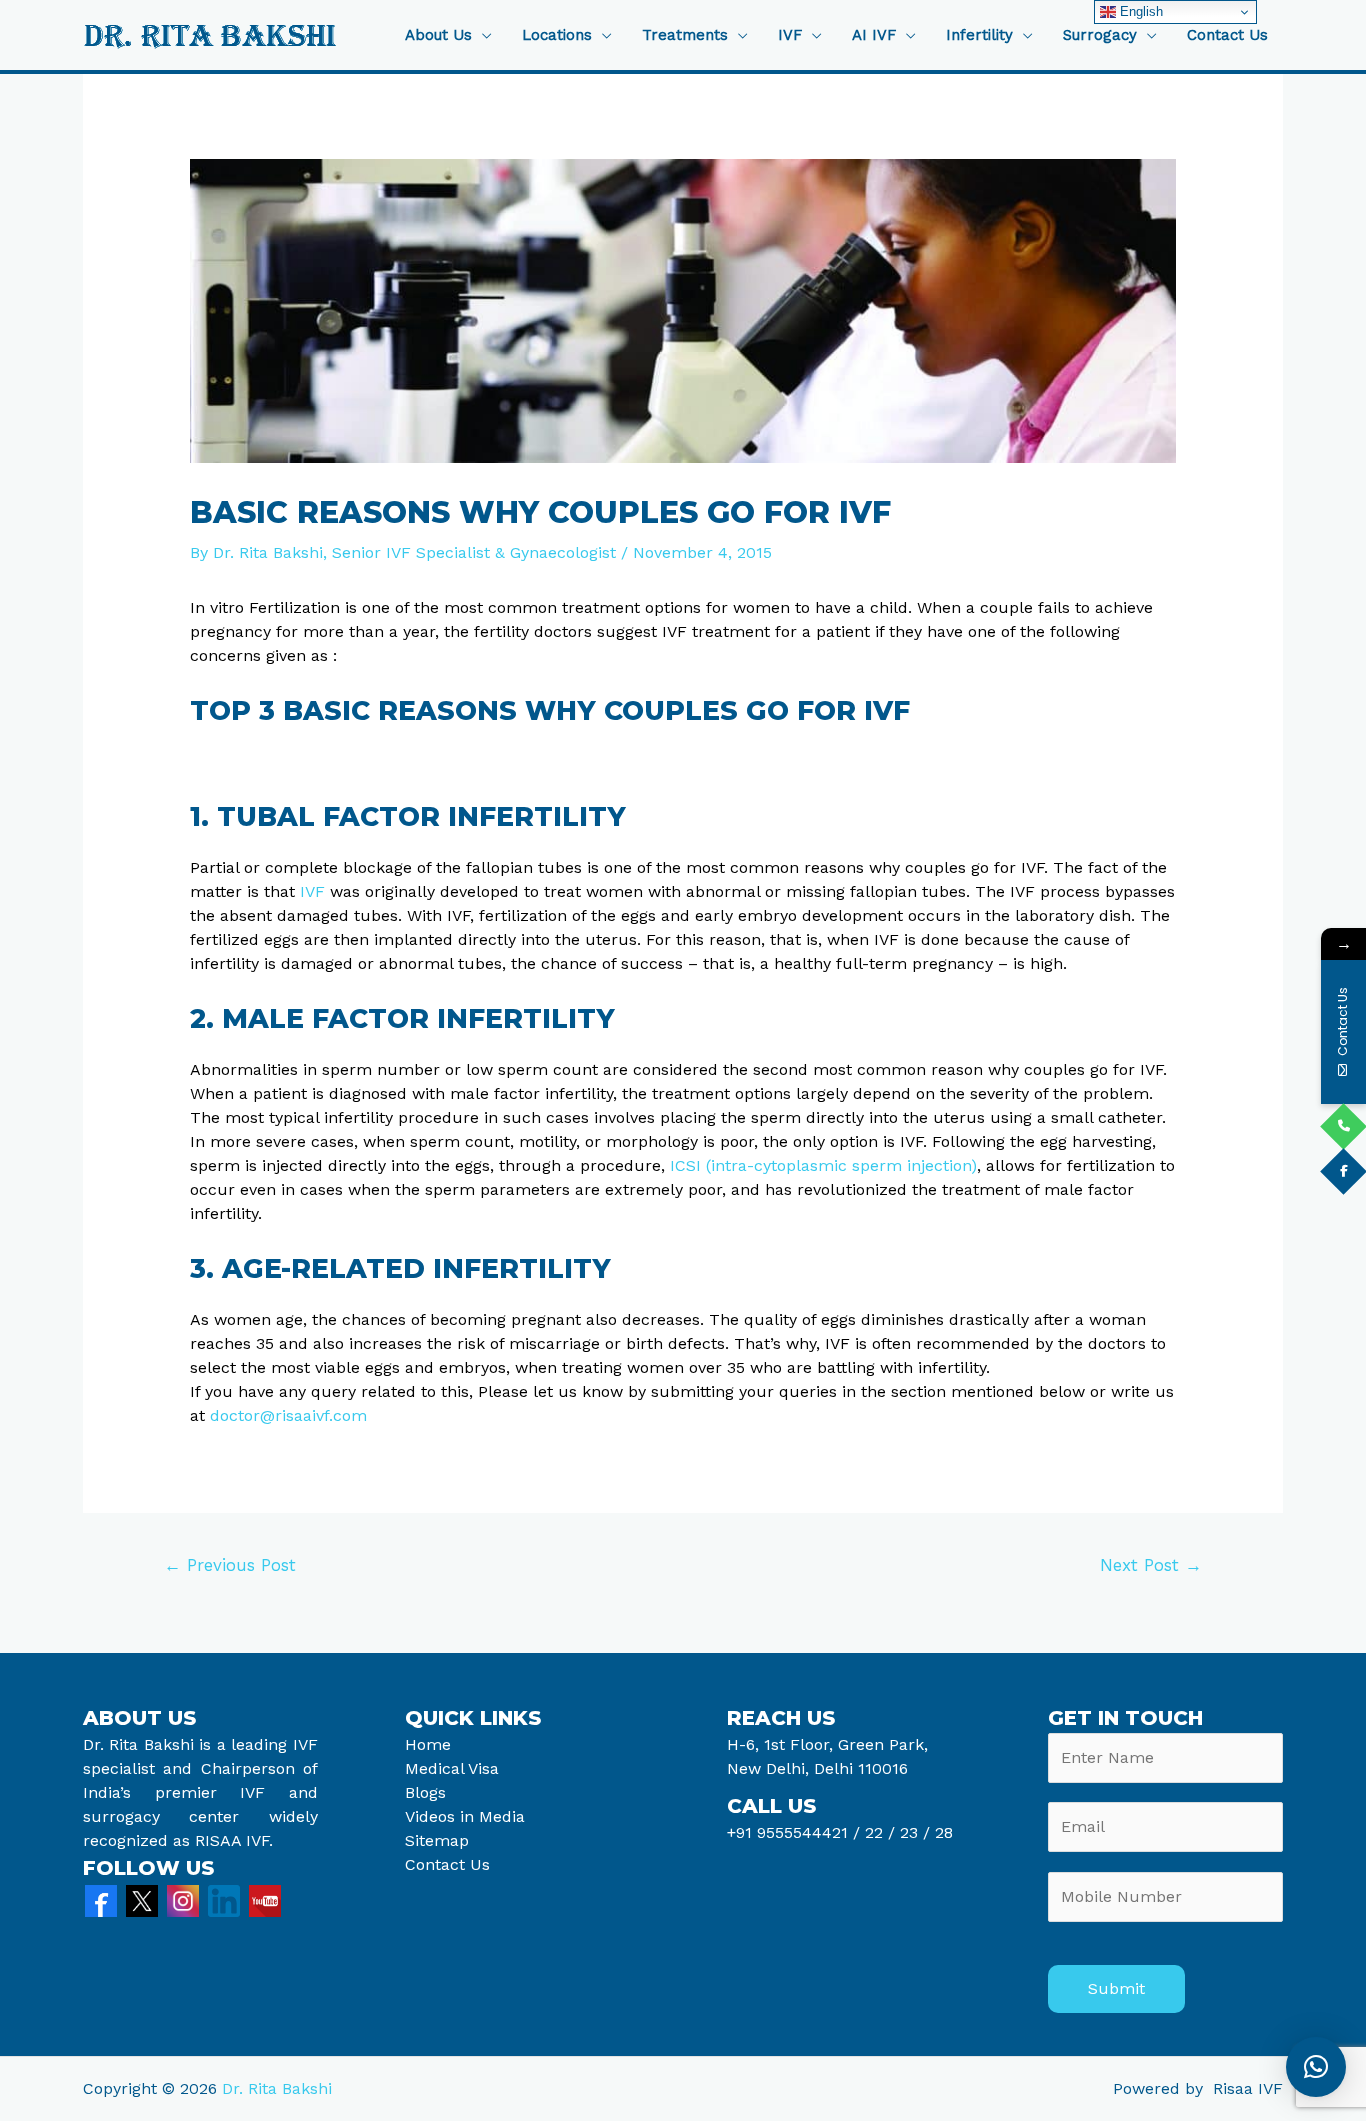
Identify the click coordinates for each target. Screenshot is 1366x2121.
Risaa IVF (1248, 2088)
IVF (312, 891)
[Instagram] (183, 1899)
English (1139, 11)
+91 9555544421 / (796, 1832)
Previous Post (230, 1565)
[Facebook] (101, 1899)
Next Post (1151, 1565)
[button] (1316, 2067)
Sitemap (437, 1840)
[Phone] (1343, 1126)
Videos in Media (465, 1816)
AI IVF (874, 35)
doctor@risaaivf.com (288, 1415)
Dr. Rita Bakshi (277, 2088)
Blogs (425, 1792)
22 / (880, 1832)
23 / (915, 1832)
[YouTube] (265, 1899)
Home (428, 1744)
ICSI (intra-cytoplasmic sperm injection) (823, 1165)
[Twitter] (142, 1899)
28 (941, 1832)
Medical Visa (452, 1768)
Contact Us (1227, 35)
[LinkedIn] (224, 1899)
